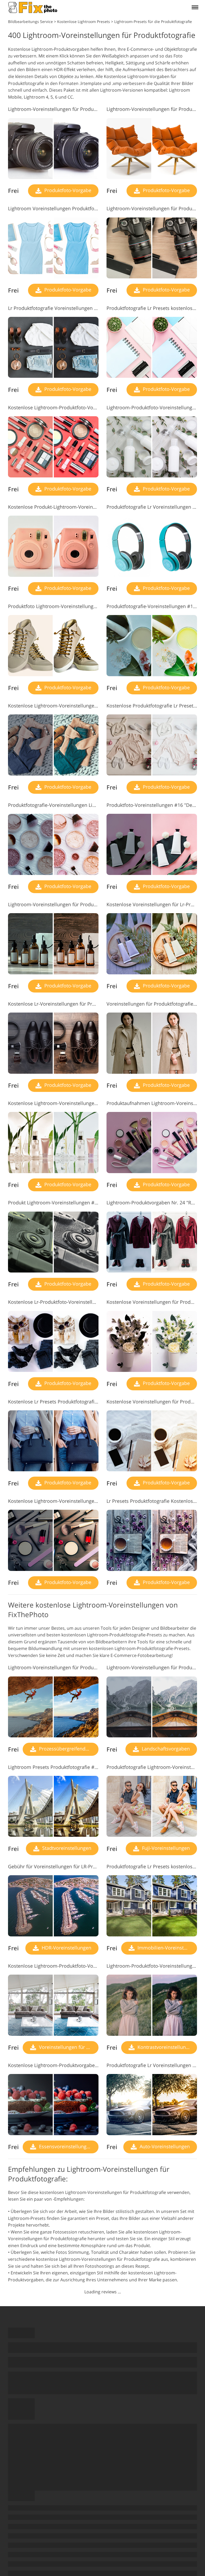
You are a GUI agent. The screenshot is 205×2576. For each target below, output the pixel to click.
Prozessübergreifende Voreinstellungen (68, 1749)
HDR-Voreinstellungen (66, 1948)
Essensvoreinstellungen (65, 2146)
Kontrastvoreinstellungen (165, 2047)
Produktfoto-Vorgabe (67, 190)
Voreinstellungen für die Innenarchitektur (68, 2047)
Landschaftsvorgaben (165, 1749)
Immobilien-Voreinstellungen (167, 1948)
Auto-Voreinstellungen (164, 2146)
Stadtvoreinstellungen (66, 1848)
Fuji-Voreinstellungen (165, 1848)
